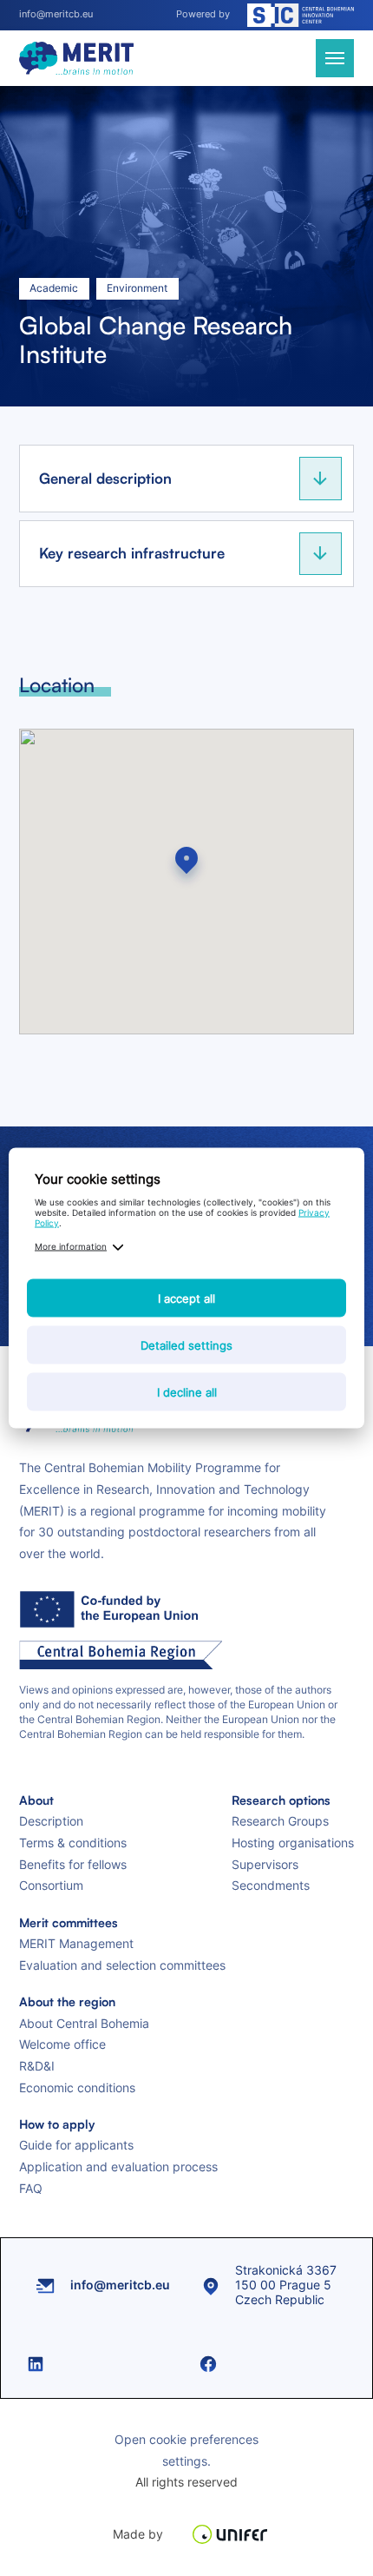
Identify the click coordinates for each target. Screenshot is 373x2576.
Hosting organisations (293, 1843)
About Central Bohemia (84, 2023)
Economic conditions (77, 2087)
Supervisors (265, 1864)
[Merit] (76, 58)
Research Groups (280, 1821)
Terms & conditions (73, 1843)
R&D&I (37, 2066)
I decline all (187, 1392)
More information (71, 1246)
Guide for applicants (76, 2145)
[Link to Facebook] (273, 2364)
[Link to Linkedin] (100, 2364)
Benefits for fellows (73, 1864)
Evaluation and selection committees (122, 1965)
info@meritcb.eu (56, 14)
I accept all (186, 1298)
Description (51, 1821)
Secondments (271, 1885)
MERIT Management (76, 1943)
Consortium (51, 1885)
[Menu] (335, 58)
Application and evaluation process (118, 2166)
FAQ (31, 2188)
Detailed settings (186, 1345)
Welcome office (62, 2044)
